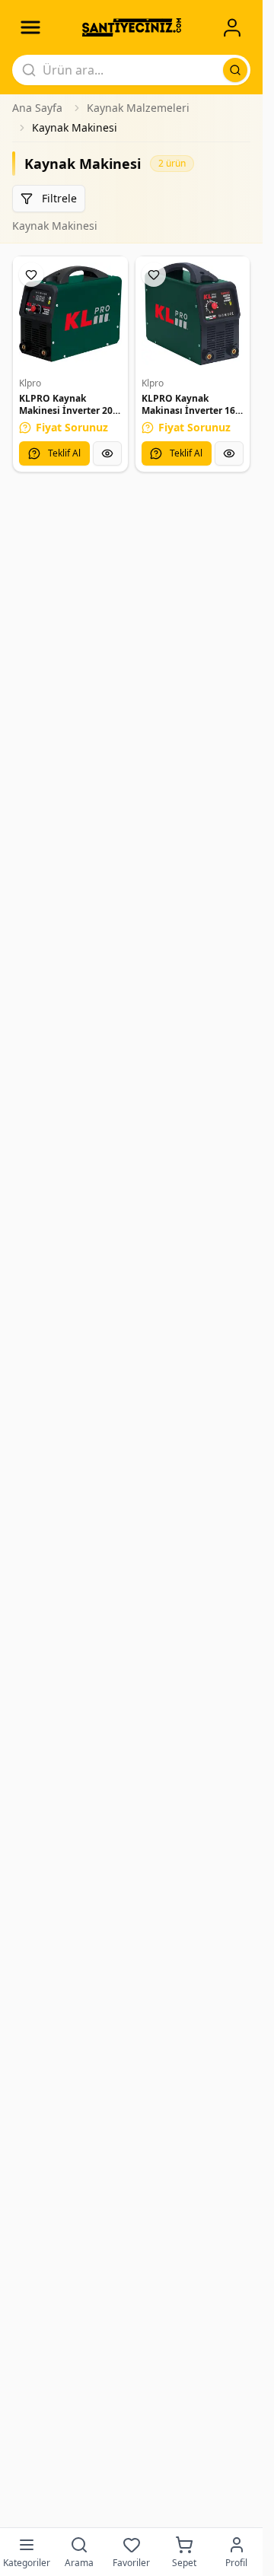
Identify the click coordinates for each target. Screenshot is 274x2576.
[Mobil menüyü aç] (30, 27)
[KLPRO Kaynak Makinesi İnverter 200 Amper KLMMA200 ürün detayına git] (70, 314)
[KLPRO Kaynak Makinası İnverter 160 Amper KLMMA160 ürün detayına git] (193, 314)
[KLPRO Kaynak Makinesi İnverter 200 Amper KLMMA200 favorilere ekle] (31, 275)
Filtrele (59, 198)
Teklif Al (64, 453)
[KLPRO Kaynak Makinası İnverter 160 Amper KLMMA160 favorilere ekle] (154, 275)
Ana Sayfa (37, 108)
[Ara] (235, 70)
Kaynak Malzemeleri (138, 108)
